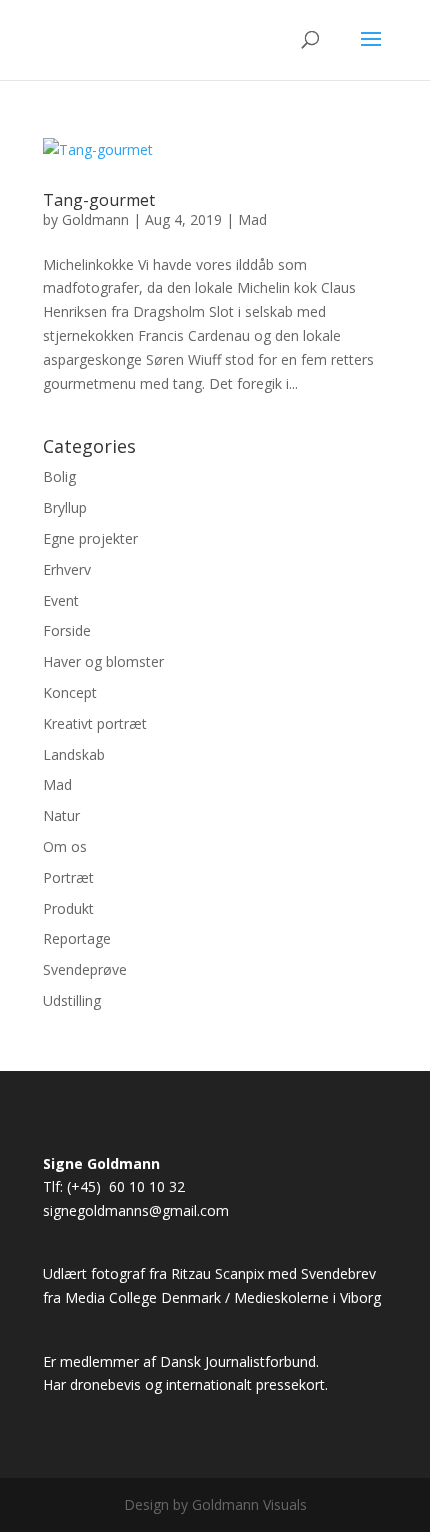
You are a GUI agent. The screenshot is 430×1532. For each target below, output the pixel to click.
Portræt (68, 877)
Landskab (74, 754)
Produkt (68, 908)
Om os (65, 846)
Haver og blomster (103, 661)
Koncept (70, 692)
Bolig (59, 476)
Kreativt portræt (95, 723)
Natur (61, 815)
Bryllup (65, 507)
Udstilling (72, 1000)
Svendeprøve (85, 969)
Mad (252, 219)
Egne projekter (90, 538)
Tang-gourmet (99, 200)
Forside (67, 630)
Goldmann (95, 219)
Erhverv (67, 569)
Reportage (77, 938)
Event (61, 600)
